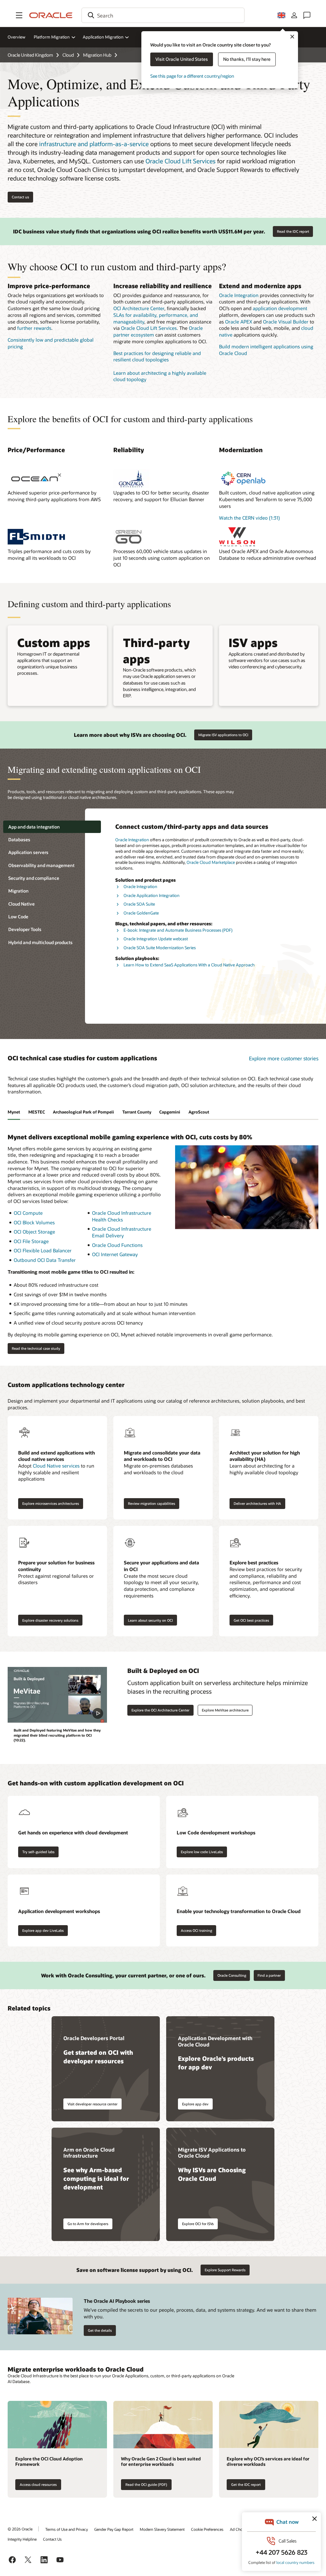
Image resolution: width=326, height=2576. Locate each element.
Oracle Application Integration (152, 895)
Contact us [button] (20, 197)
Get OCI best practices (251, 1620)
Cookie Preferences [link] (207, 2529)
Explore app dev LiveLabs (43, 1930)
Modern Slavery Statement (162, 2529)
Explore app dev (195, 2104)
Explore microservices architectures (51, 1503)
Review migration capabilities (152, 1503)
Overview (17, 37)
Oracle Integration (239, 295)
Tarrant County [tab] (137, 1112)
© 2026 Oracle (20, 2529)
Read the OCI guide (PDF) (146, 2484)
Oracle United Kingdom (30, 55)
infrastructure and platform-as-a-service (94, 144)
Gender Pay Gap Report (114, 2529)
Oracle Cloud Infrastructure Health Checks (122, 1216)
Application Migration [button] (103, 37)
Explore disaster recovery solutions (50, 1620)
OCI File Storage (31, 1241)
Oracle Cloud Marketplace (211, 862)
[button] (19, 15)
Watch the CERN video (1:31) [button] (249, 518)
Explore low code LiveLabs (202, 1852)
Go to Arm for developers (88, 2224)
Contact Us (52, 2539)
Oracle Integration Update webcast (156, 939)
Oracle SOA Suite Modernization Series (160, 948)
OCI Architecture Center (139, 308)
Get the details (100, 2330)
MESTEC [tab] (37, 1112)
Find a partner (269, 1975)
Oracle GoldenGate (141, 913)
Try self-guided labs (38, 1852)
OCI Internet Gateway (115, 1254)
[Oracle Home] (51, 15)
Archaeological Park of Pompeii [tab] (83, 1112)
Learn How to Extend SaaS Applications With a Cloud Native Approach (189, 965)
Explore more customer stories (284, 1058)
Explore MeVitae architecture (225, 1710)
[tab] (52, 827)
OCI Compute (28, 1213)
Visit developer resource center (92, 2104)
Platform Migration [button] (52, 37)
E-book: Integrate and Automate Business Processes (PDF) (178, 930)
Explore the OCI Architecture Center (160, 1710)
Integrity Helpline (22, 2539)
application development (280, 308)
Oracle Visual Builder (286, 322)
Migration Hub (97, 55)
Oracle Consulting (232, 1975)
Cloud (68, 55)
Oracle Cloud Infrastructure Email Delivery (122, 1232)
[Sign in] (294, 15)
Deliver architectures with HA (257, 1503)
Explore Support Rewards (225, 2270)
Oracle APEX (239, 322)
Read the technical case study (36, 1348)
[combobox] (163, 15)
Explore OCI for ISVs (198, 2224)
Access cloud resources (38, 2484)
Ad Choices (240, 2529)
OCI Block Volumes (34, 1222)
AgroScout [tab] (199, 1112)
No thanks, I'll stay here (247, 59)
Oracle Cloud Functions (117, 1245)
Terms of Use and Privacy (67, 2529)
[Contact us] (307, 15)
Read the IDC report (293, 231)
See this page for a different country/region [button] (192, 76)
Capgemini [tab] (170, 1112)
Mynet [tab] (14, 1112)
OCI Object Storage (34, 1232)
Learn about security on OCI (150, 1620)
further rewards (34, 328)
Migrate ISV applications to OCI (223, 735)
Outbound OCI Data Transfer (45, 1260)
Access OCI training (196, 1930)
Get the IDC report (246, 2484)
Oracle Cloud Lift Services (181, 161)
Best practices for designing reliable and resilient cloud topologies (157, 356)
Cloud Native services (56, 1466)
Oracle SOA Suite (139, 904)
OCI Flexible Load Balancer (43, 1250)
